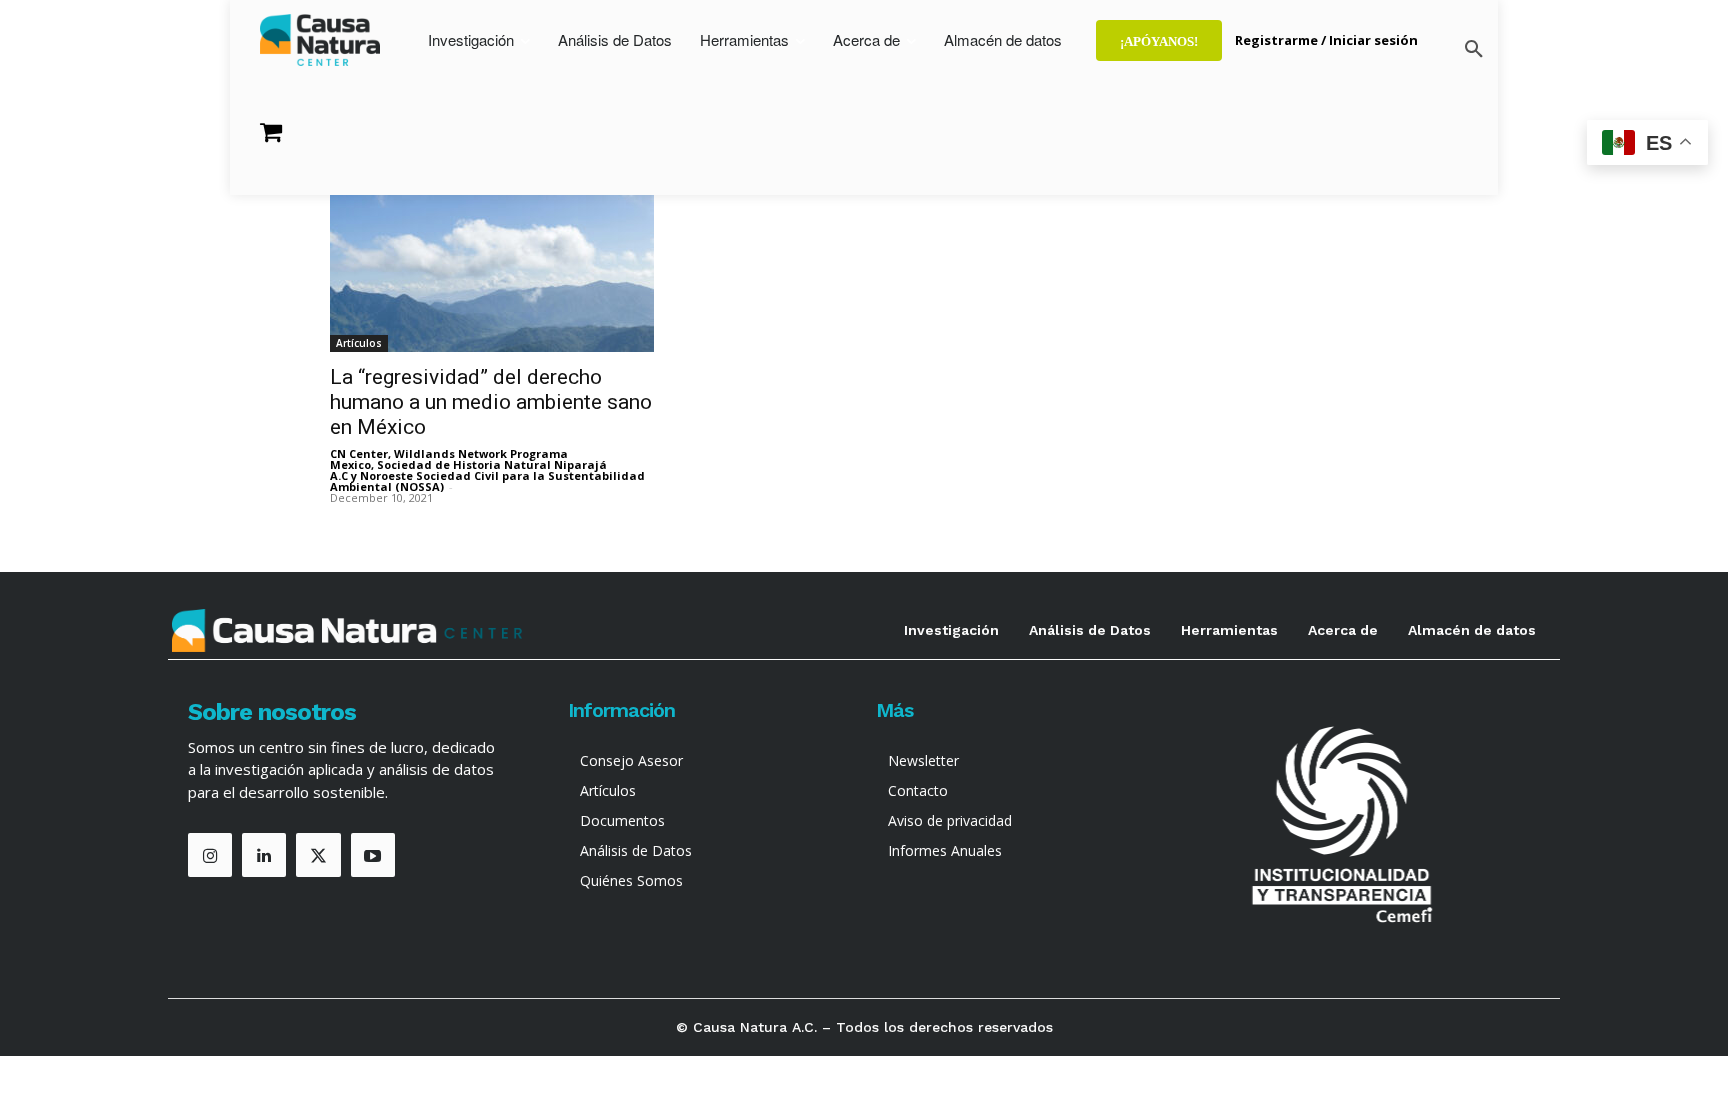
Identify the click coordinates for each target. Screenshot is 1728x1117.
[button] (1474, 50)
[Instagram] (210, 855)
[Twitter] (318, 855)
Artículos (359, 343)
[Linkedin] (264, 855)
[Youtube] (373, 855)
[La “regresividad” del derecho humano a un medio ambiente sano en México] (492, 272)
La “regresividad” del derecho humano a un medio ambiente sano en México (491, 402)
